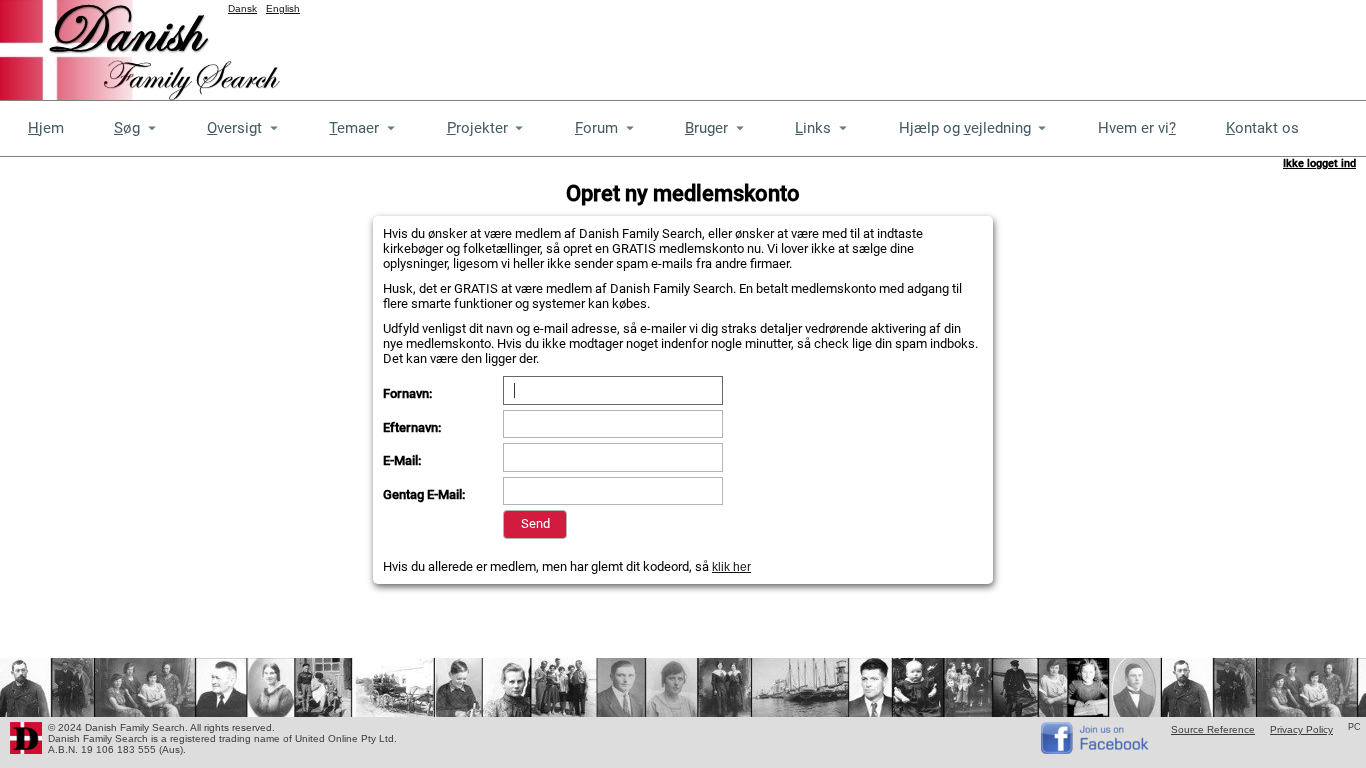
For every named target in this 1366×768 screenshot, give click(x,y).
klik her (731, 567)
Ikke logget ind (1319, 163)
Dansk (242, 8)
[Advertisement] (1002, 45)
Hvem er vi (1137, 128)
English (283, 8)
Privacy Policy (1301, 729)
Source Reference (1213, 729)
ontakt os (1262, 128)
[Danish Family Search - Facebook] (1096, 749)
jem (46, 128)
